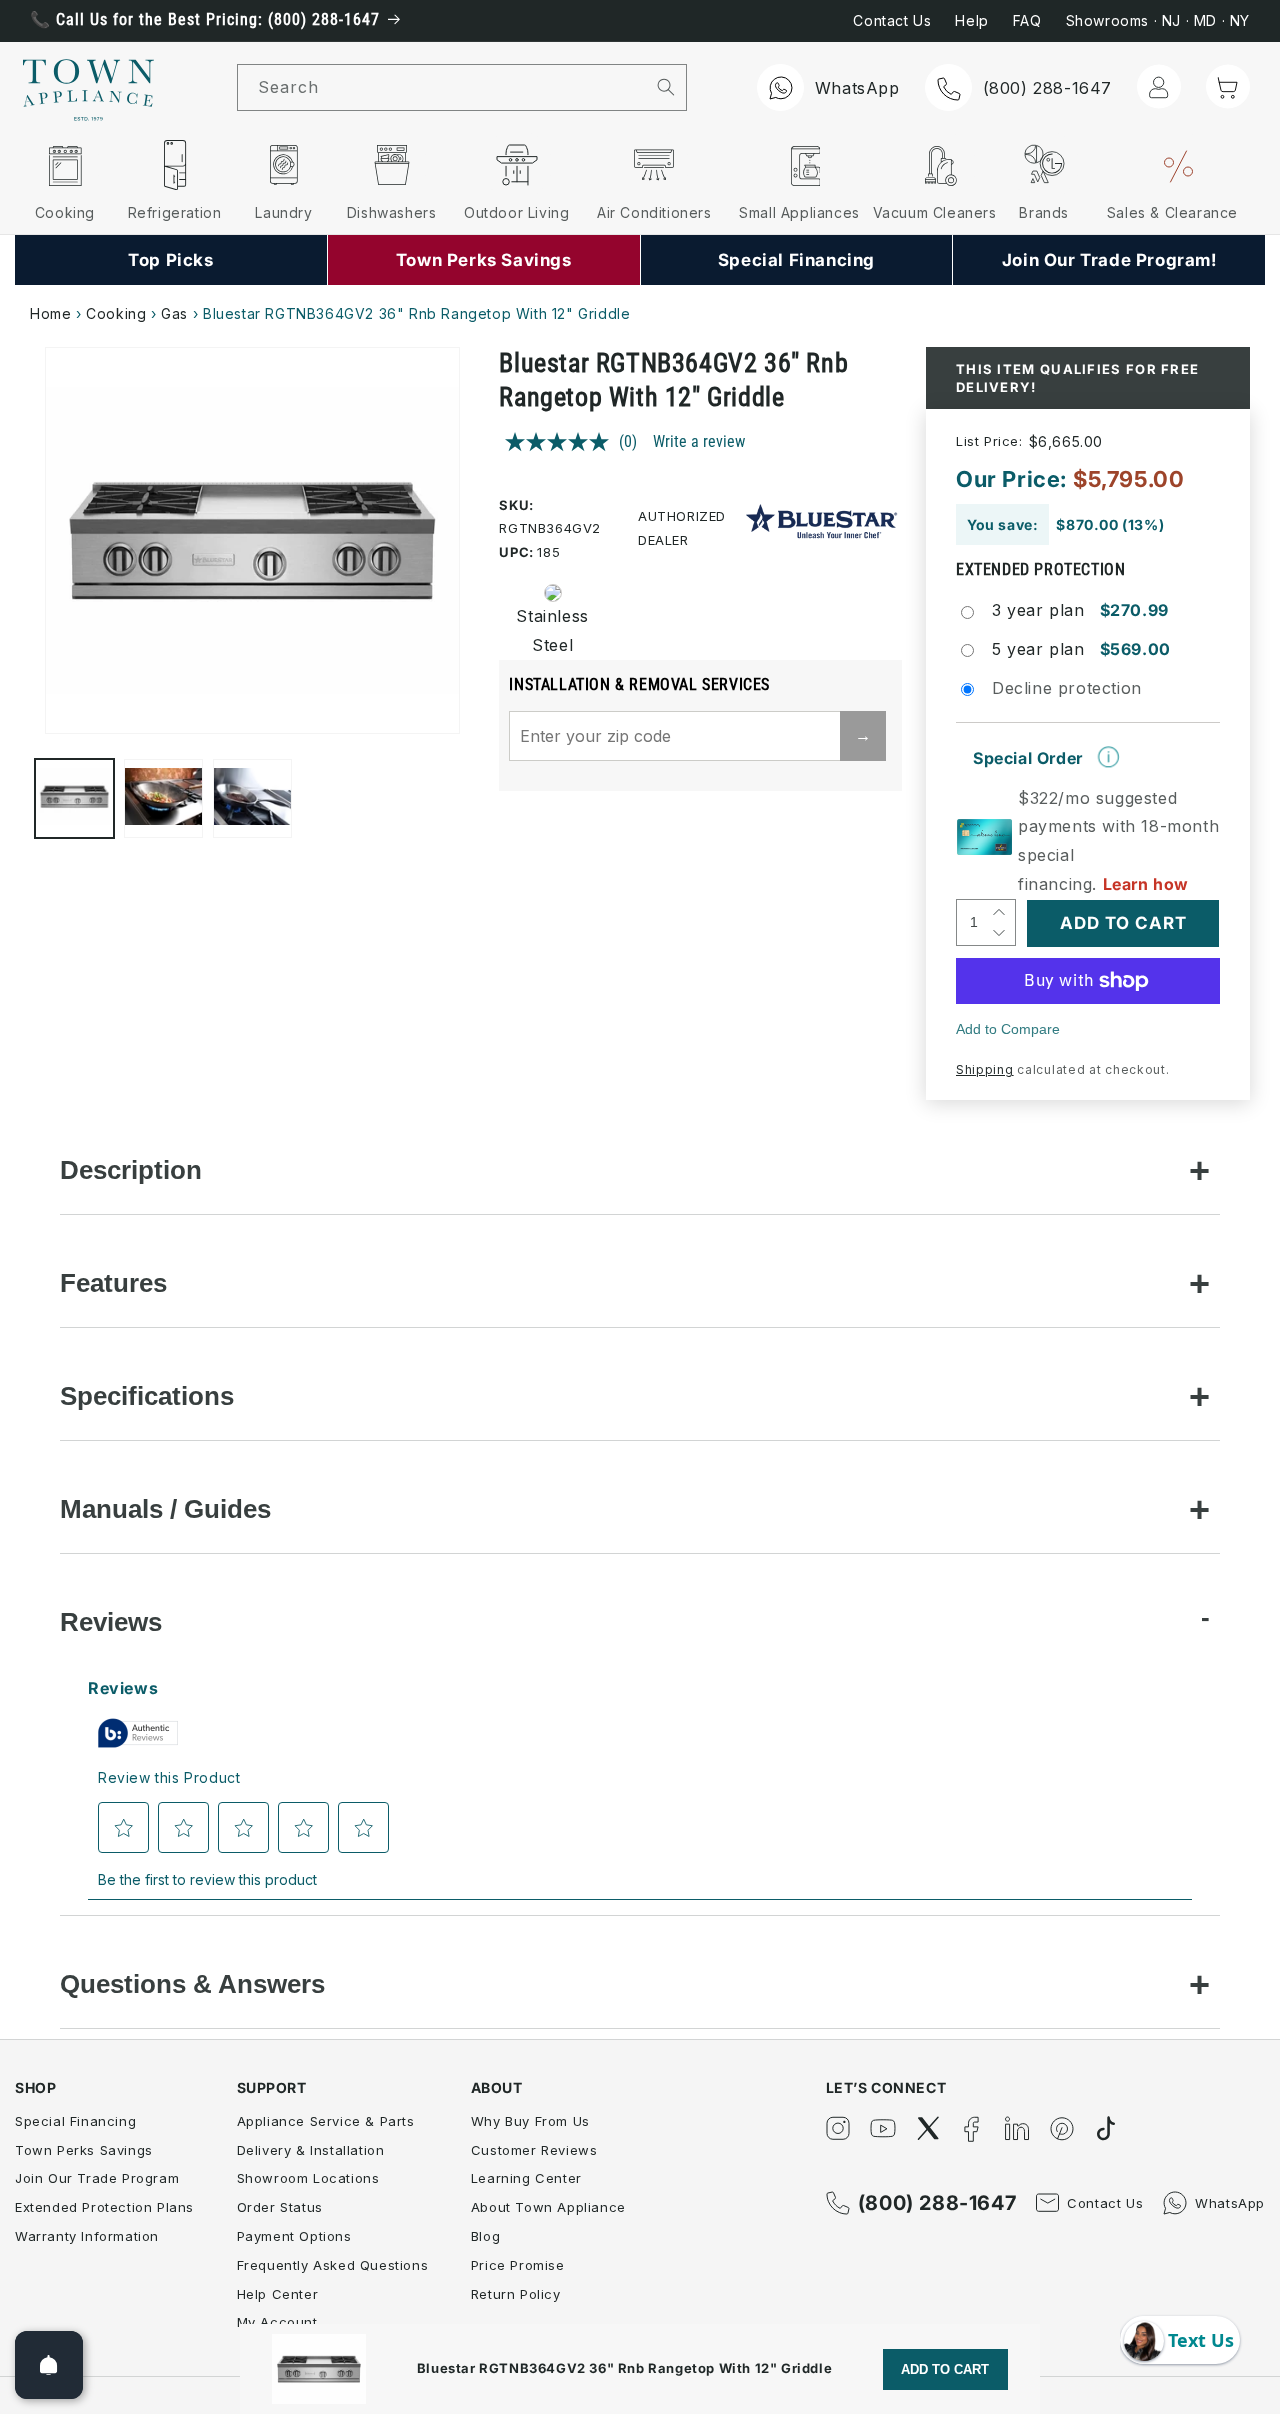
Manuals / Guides (165, 1509)
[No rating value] (562, 442)
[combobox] (442, 87)
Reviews (111, 1622)
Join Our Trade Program (97, 2178)
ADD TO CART (945, 2369)
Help (971, 20)
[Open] (49, 2365)
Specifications (147, 1396)
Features (113, 1283)
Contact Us (892, 20)
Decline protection (1067, 688)
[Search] (666, 87)
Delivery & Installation (311, 2150)
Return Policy (516, 2294)
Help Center (278, 2294)
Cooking (116, 313)
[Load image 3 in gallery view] (252, 798)
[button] (1228, 86)
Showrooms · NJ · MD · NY (1158, 20)
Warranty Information (87, 2236)
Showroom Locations (308, 2178)
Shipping (985, 1069)
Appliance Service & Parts (326, 2121)
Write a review (699, 441)
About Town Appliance (548, 2207)
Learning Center (526, 2178)
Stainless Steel (546, 630)
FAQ (1027, 20)
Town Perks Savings (84, 2150)
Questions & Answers (192, 1984)
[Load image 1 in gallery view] (74, 798)
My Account (277, 2322)
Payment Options (294, 2236)
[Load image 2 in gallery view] (163, 798)
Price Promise (518, 2265)
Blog (485, 2236)
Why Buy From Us (530, 2121)
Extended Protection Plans (104, 2207)
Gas (174, 313)
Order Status (280, 2207)
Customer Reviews (534, 2150)
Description (131, 1170)
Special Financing (75, 2121)
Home (50, 313)
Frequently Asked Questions (333, 2265)
